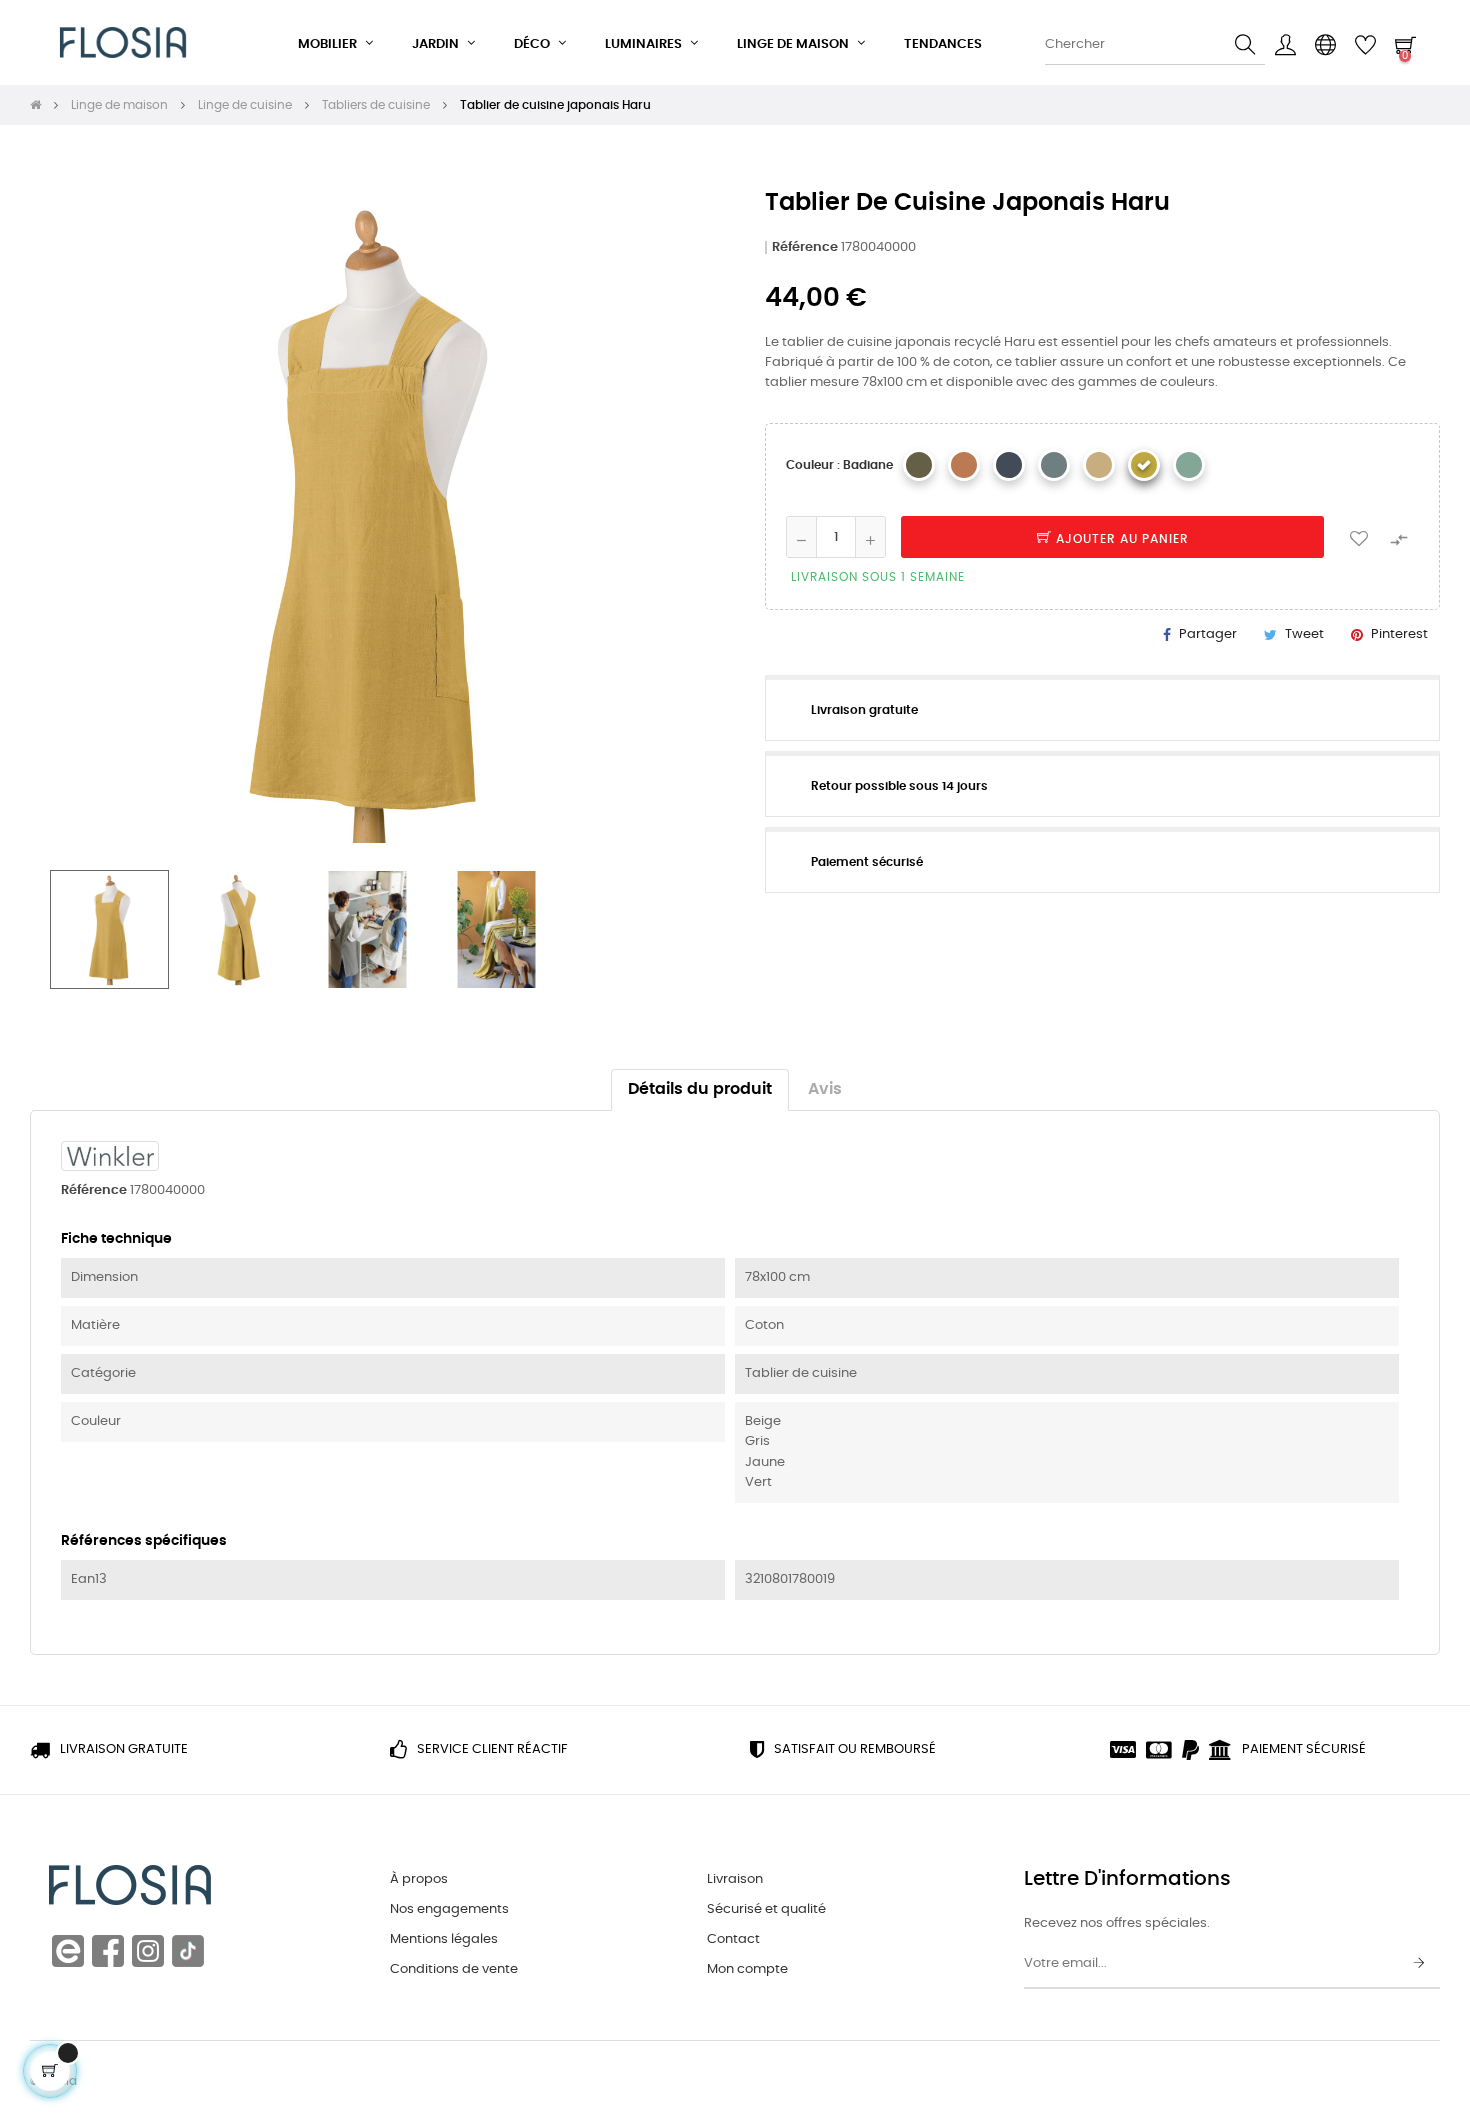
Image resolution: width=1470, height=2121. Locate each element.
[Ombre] (1009, 465)
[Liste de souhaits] (1359, 537)
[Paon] (1054, 465)
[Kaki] (919, 465)
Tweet (1304, 634)
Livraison (735, 1879)
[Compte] (1285, 45)
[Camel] (964, 465)
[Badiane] (1144, 465)
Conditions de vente (454, 1969)
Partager (1208, 634)
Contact (733, 1939)
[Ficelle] (1099, 465)
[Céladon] (1189, 465)
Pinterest (1399, 634)
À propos (419, 1879)
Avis (825, 1089)
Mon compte (747, 1969)
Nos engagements (449, 1909)
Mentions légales (444, 1939)
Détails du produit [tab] (700, 1089)
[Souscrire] (1419, 1964)
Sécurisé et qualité (766, 1909)
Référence (805, 247)
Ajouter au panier (1120, 539)
